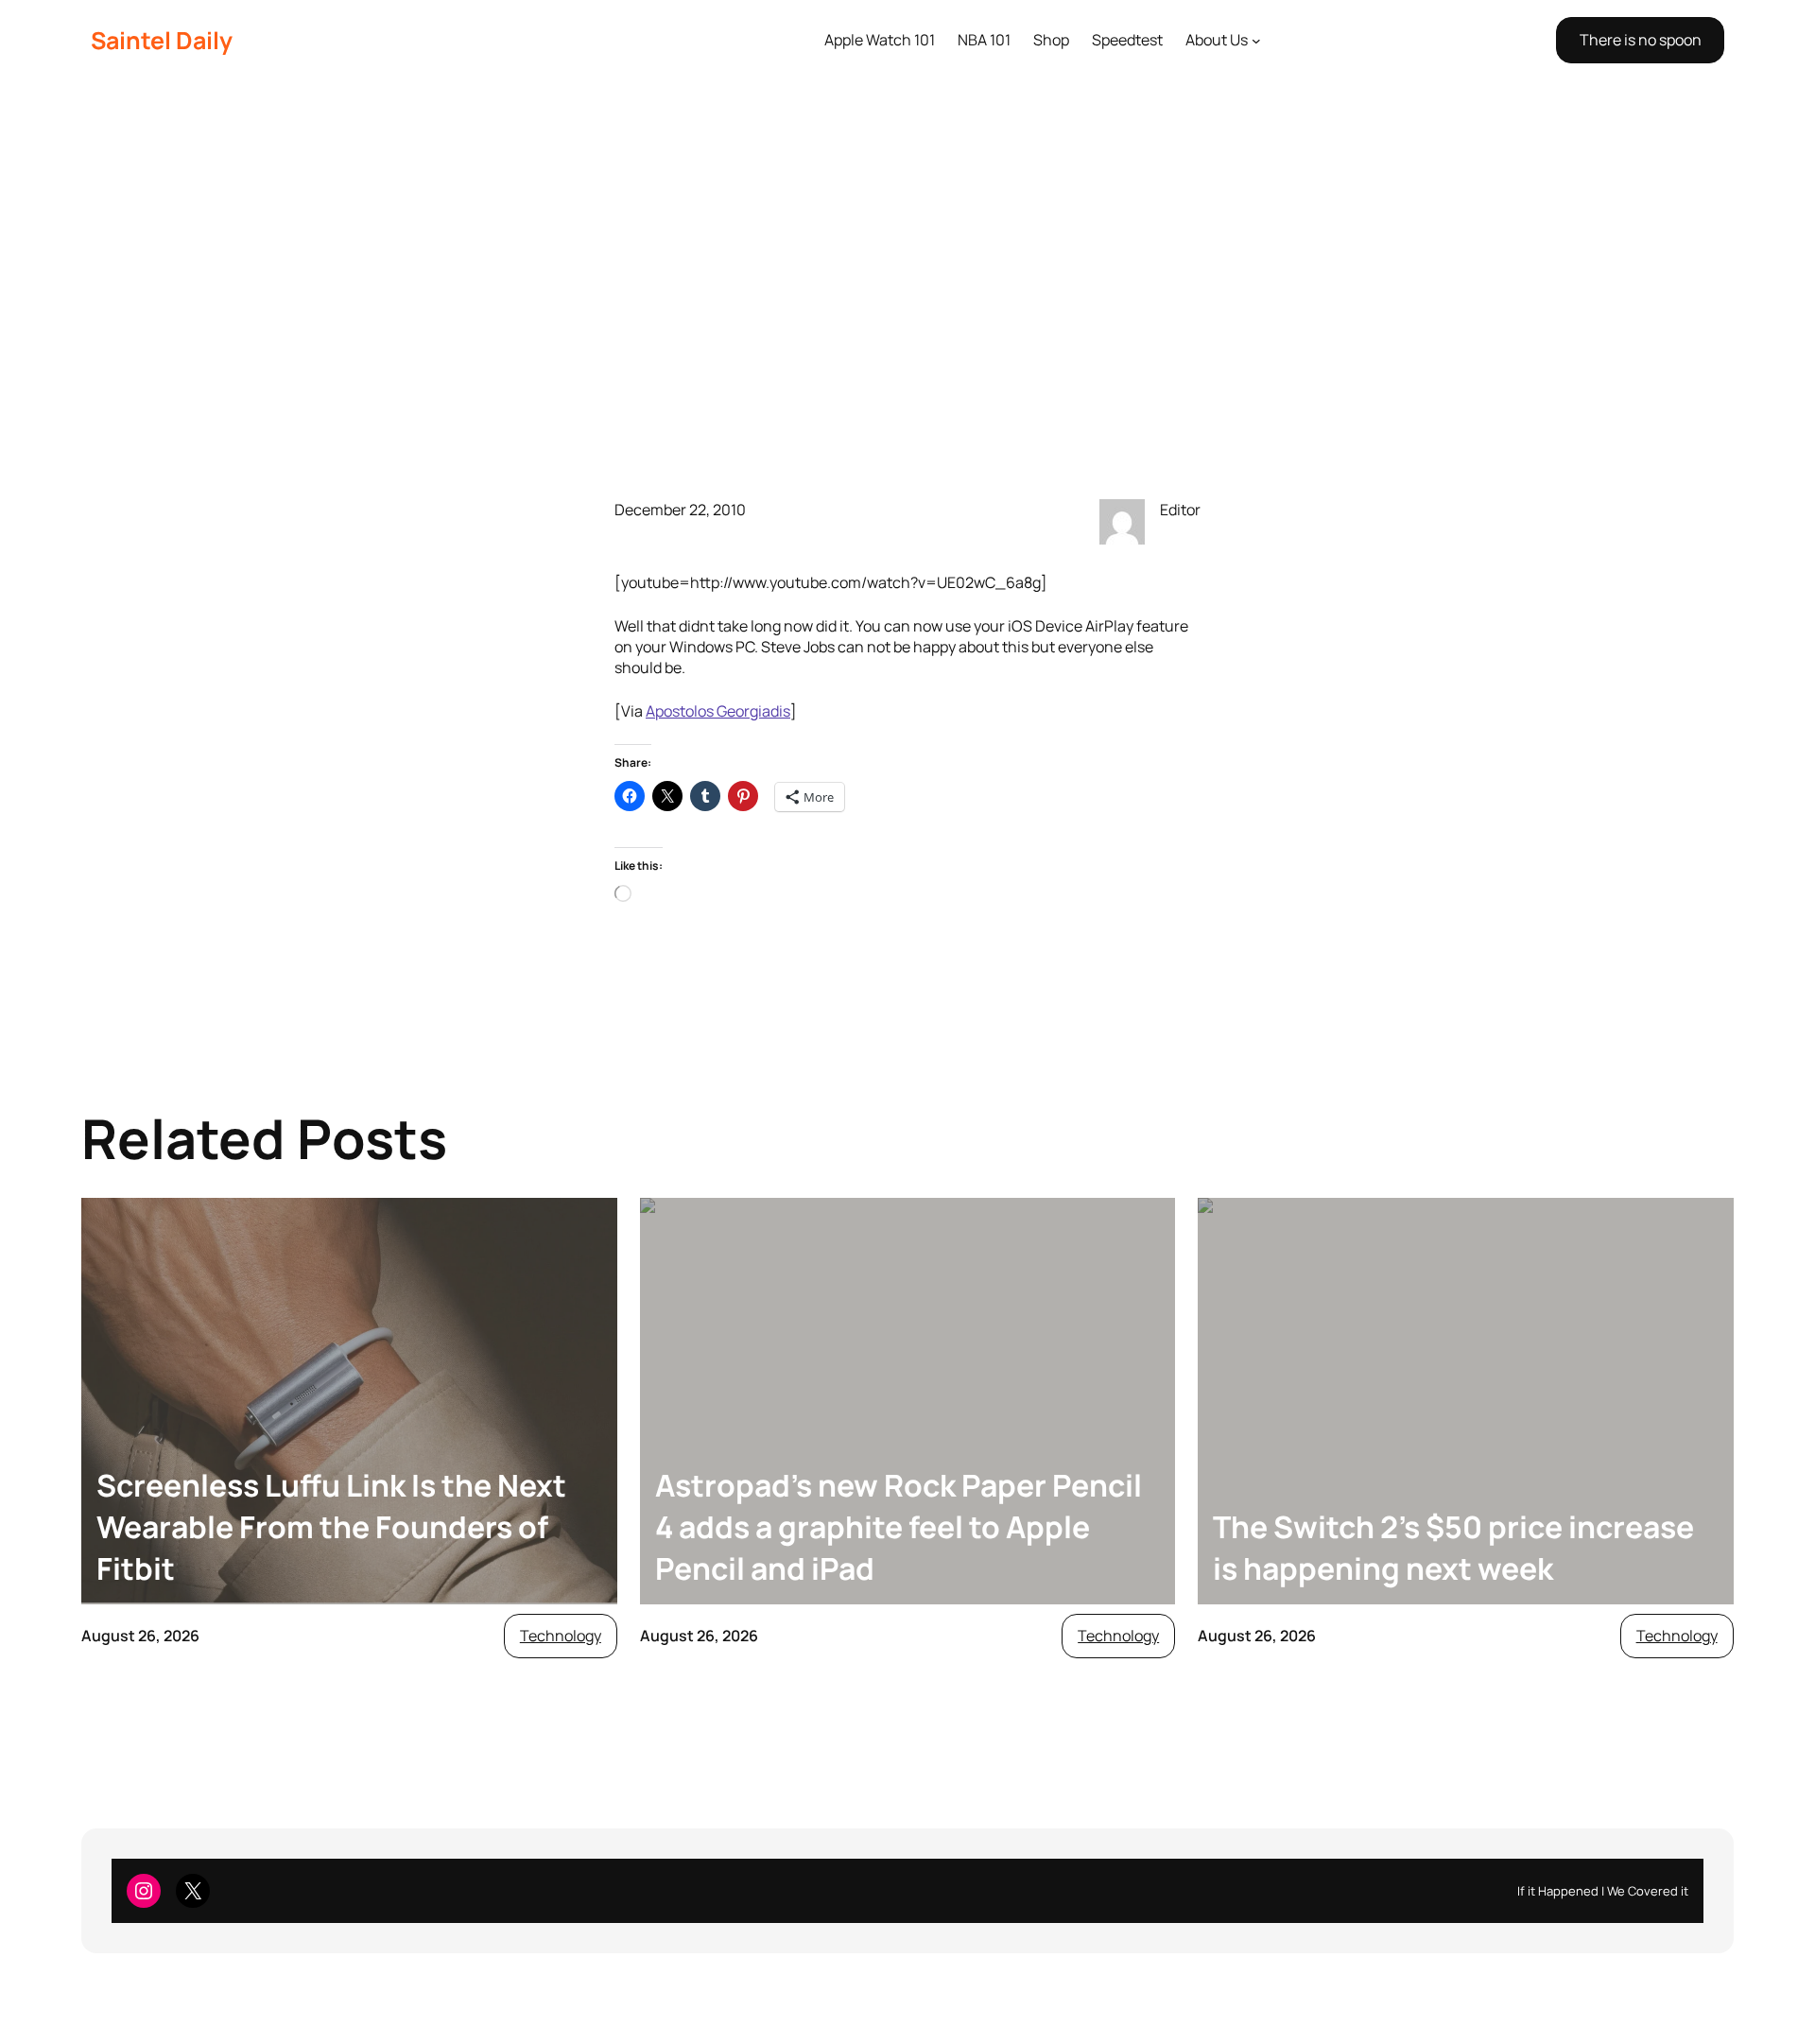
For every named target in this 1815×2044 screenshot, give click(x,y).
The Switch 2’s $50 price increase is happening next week (1453, 1548)
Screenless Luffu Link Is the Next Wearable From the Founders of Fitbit (331, 1527)
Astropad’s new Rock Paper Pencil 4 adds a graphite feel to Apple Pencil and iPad (899, 1527)
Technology (561, 1636)
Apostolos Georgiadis (718, 711)
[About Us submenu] (1256, 41)
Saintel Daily (162, 40)
